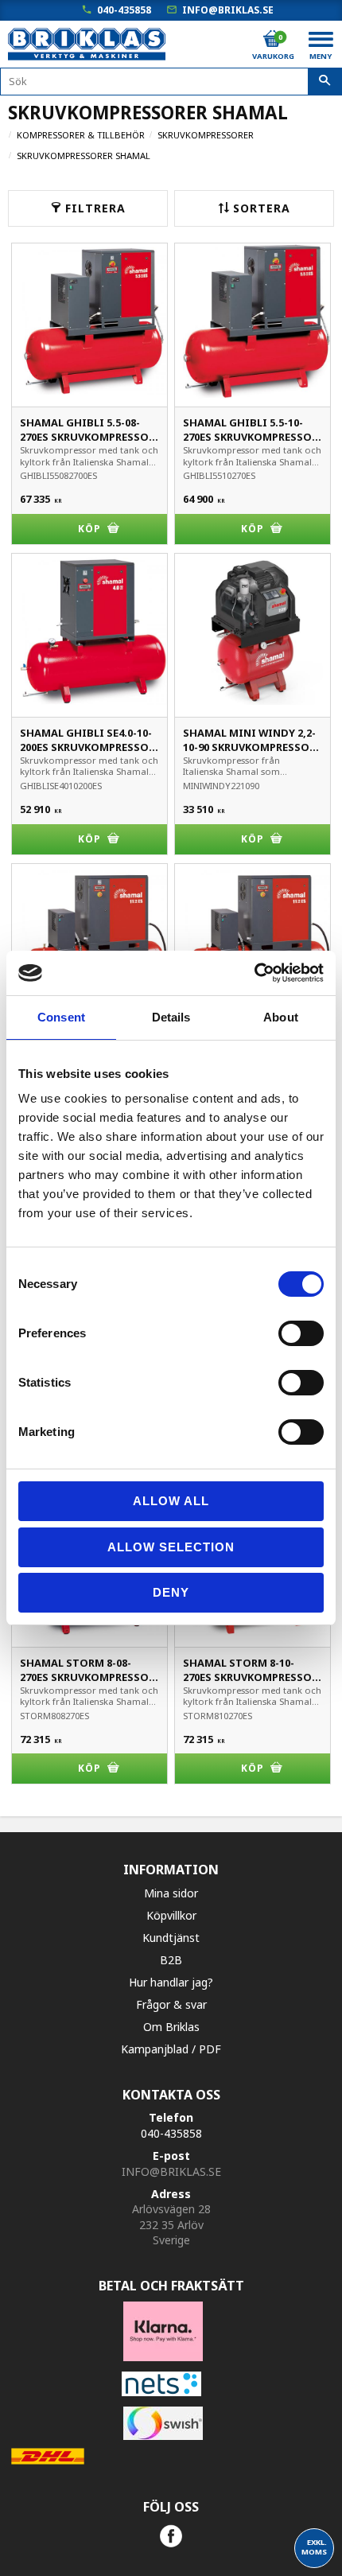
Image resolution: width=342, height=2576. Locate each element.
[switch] (301, 1333)
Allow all (171, 1501)
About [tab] (281, 1017)
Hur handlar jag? (171, 1982)
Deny (171, 1592)
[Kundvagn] (272, 39)
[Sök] (325, 82)
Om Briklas (171, 2027)
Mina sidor (171, 1893)
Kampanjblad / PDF (171, 2049)
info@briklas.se (228, 10)
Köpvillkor (171, 1915)
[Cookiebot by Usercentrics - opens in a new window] (254, 973)
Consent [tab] (61, 1017)
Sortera (262, 208)
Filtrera (95, 208)
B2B (171, 1960)
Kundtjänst (171, 1938)
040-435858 (124, 10)
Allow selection (171, 1547)
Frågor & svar (171, 2004)
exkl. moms (314, 2547)
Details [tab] (171, 1017)
